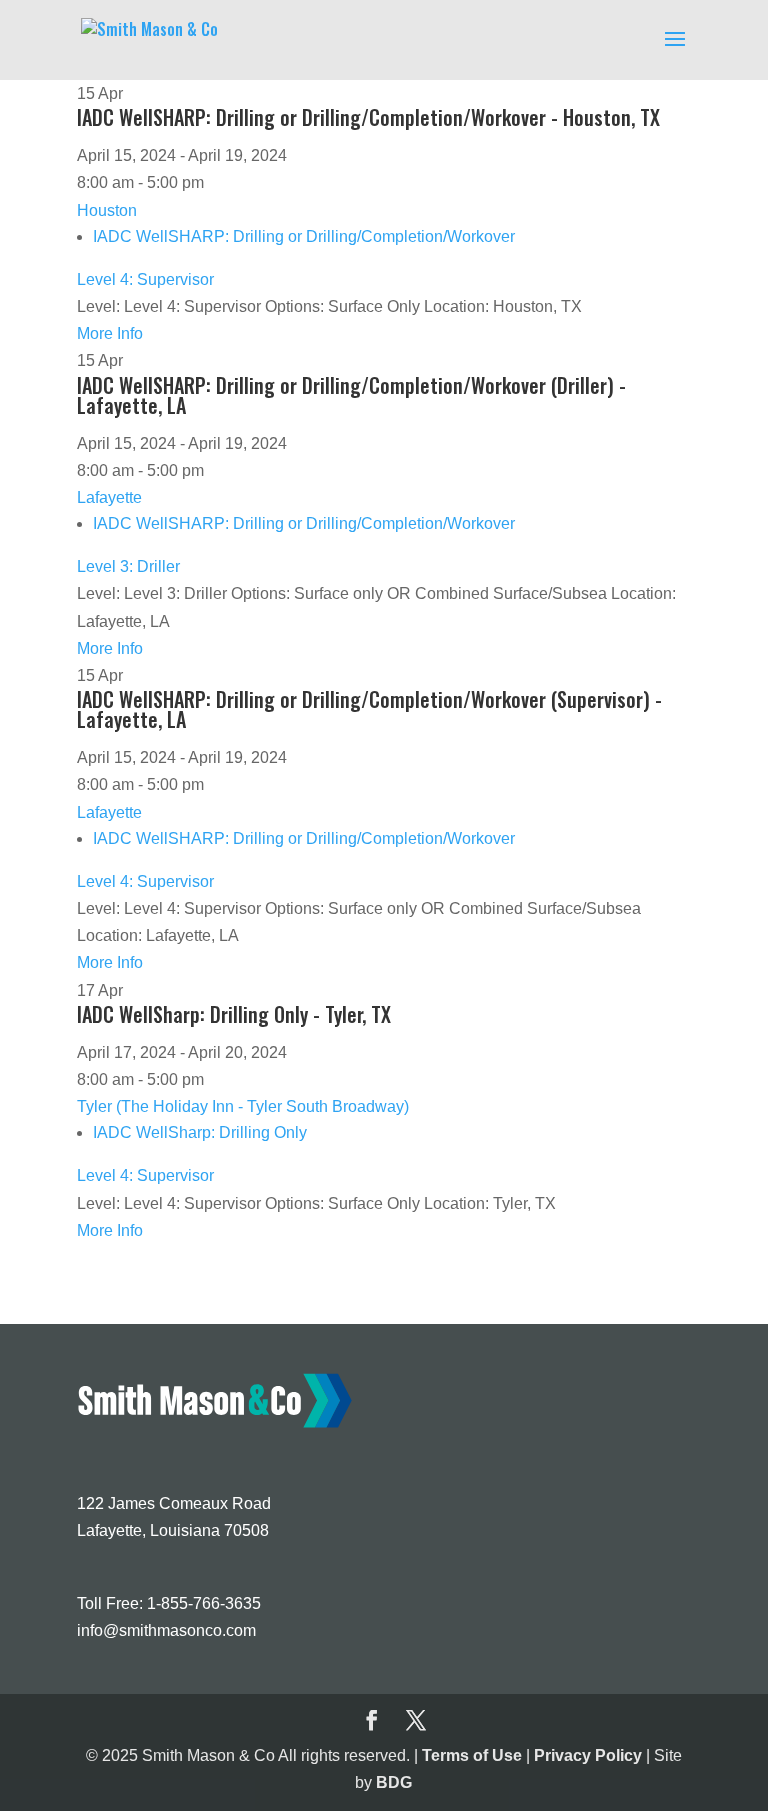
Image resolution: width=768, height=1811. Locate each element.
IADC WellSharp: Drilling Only (200, 1132)
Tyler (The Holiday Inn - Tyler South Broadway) (243, 1106)
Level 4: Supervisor (145, 279)
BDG (394, 1782)
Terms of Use (472, 1755)
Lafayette (109, 497)
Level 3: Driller (128, 566)
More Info (110, 333)
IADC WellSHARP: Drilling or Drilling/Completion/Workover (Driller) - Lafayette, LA (351, 395)
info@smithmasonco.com (166, 1630)
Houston (107, 210)
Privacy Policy (588, 1755)
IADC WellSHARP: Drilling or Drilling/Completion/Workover (304, 236)
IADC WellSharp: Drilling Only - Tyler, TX (234, 1014)
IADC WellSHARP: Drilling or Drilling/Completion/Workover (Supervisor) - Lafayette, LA (369, 709)
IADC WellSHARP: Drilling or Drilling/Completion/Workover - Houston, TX (368, 117)
